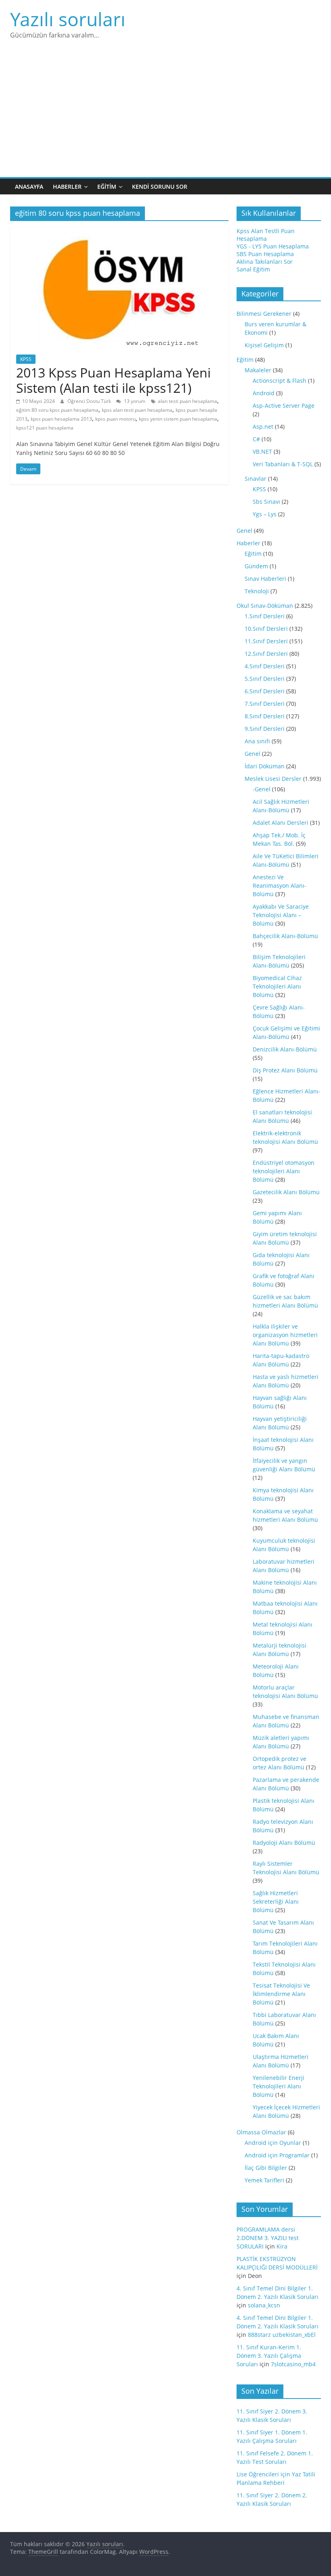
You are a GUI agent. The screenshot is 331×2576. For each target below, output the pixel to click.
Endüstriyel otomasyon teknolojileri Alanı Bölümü (284, 1171)
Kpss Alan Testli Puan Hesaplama (266, 235)
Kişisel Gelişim (264, 345)
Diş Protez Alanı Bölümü (285, 1070)
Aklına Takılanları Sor (265, 262)
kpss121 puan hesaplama (45, 428)
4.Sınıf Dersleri (265, 666)
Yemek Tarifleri (264, 2180)
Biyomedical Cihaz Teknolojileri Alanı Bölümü (277, 986)
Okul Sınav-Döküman (265, 606)
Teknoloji (257, 591)
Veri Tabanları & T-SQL (283, 464)
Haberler (67, 187)
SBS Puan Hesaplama (265, 254)
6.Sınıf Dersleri (265, 691)
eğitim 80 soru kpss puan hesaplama (57, 410)
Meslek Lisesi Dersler (273, 779)
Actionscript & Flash (280, 381)
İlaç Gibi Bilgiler (266, 2168)
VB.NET (262, 452)
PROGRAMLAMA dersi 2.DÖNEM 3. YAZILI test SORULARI (268, 2238)
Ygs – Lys (265, 514)
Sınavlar (256, 479)
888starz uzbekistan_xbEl (282, 2335)
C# (256, 439)
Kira (282, 2246)
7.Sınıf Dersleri (265, 704)
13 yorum (134, 401)
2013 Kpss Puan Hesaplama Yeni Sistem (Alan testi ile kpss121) (113, 380)
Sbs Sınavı (266, 502)
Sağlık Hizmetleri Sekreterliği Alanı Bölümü (276, 1901)
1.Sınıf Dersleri (265, 616)
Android (264, 393)
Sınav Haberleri (265, 579)
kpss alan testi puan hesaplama (137, 410)
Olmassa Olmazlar (261, 2132)
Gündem (256, 566)
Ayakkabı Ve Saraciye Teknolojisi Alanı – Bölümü (281, 915)
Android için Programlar (277, 2155)
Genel (244, 531)
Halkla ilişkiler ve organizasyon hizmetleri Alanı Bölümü (285, 1335)
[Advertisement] (165, 117)
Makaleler (258, 370)
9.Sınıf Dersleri (265, 729)
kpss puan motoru (115, 419)
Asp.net (263, 427)
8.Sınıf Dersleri (265, 716)
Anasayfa (29, 187)
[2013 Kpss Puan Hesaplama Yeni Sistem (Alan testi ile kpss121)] (119, 232)
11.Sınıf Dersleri (266, 641)
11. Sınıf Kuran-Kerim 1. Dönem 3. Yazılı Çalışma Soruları (269, 2356)
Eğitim (107, 187)
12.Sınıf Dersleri (266, 654)
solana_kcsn (264, 2305)
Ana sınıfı (257, 741)
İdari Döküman (265, 766)
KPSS (26, 359)
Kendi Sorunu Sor (160, 187)
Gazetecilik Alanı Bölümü (286, 1192)
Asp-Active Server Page (284, 406)
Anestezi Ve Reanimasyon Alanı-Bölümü (280, 885)
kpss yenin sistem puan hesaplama (178, 419)
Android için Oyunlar (273, 2143)
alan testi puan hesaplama (187, 401)
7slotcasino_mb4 (293, 2364)
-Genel (262, 789)
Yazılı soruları (68, 19)
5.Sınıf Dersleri (265, 679)
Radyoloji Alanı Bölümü (284, 1843)
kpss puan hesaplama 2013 (61, 419)
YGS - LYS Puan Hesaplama (273, 246)
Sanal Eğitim (253, 269)
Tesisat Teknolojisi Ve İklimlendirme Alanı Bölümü (281, 1994)
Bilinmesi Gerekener (264, 314)
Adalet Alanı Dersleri (281, 823)
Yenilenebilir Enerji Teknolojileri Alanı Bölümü (279, 2086)
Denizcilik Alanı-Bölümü (285, 1049)
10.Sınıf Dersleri (266, 629)
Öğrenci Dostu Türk (90, 401)
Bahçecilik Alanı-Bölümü (285, 936)
